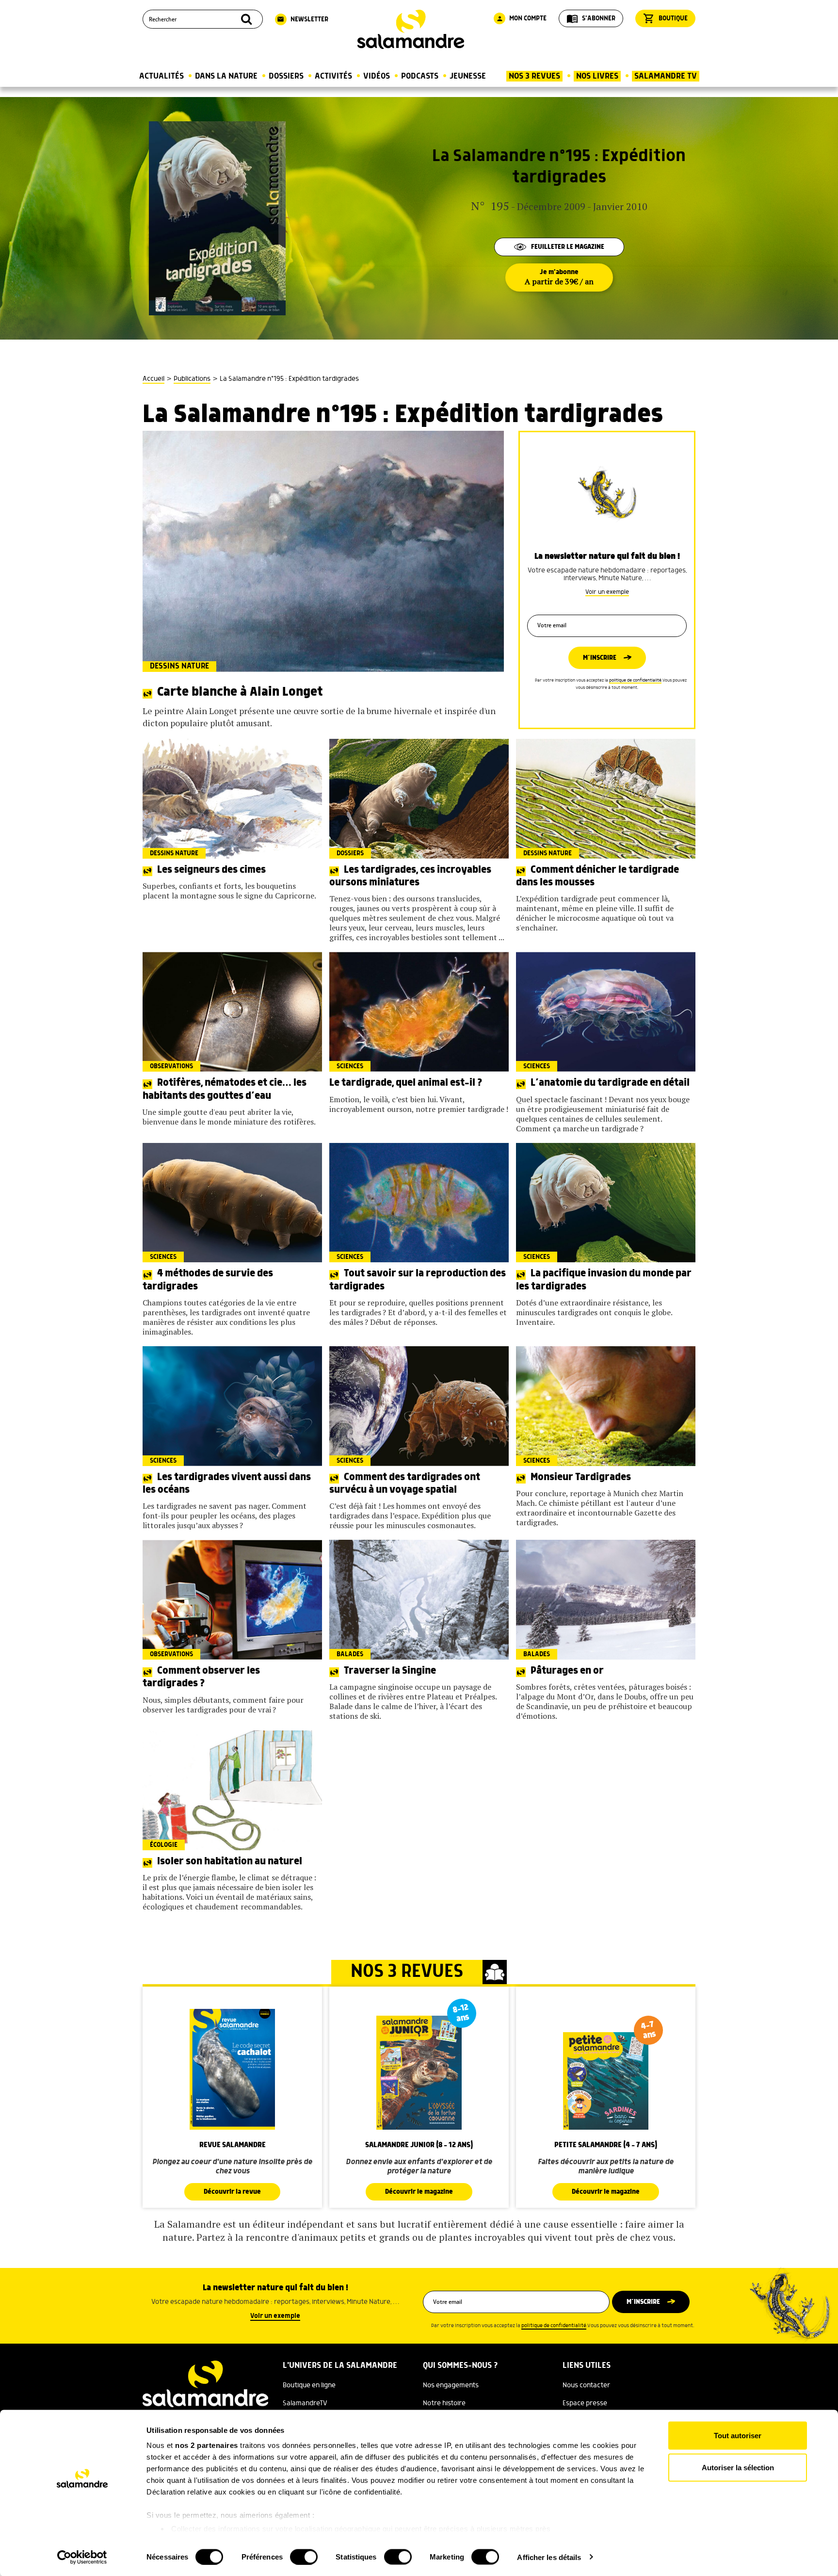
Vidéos (377, 76)
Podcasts (420, 76)
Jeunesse (468, 76)
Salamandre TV (666, 76)
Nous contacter (586, 2385)
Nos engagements (451, 2385)
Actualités (161, 76)
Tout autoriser (738, 2436)
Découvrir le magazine (419, 2192)
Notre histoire (444, 2403)
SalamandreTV (305, 2403)
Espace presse (585, 2403)
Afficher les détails (549, 2557)
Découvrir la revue (232, 2192)
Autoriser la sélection (738, 2467)
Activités (333, 76)
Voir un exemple (607, 592)
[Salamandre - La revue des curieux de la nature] (411, 29)
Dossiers (286, 76)
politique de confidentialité (635, 680)
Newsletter (303, 19)
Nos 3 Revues (534, 76)
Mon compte (521, 18)
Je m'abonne (559, 277)
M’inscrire (600, 658)
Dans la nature (226, 76)
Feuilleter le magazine (568, 247)
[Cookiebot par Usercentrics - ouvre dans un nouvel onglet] (82, 2557)
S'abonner (591, 18)
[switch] (304, 2557)
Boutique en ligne (309, 2385)
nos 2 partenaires (207, 2445)
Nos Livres (597, 76)
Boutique (665, 18)
